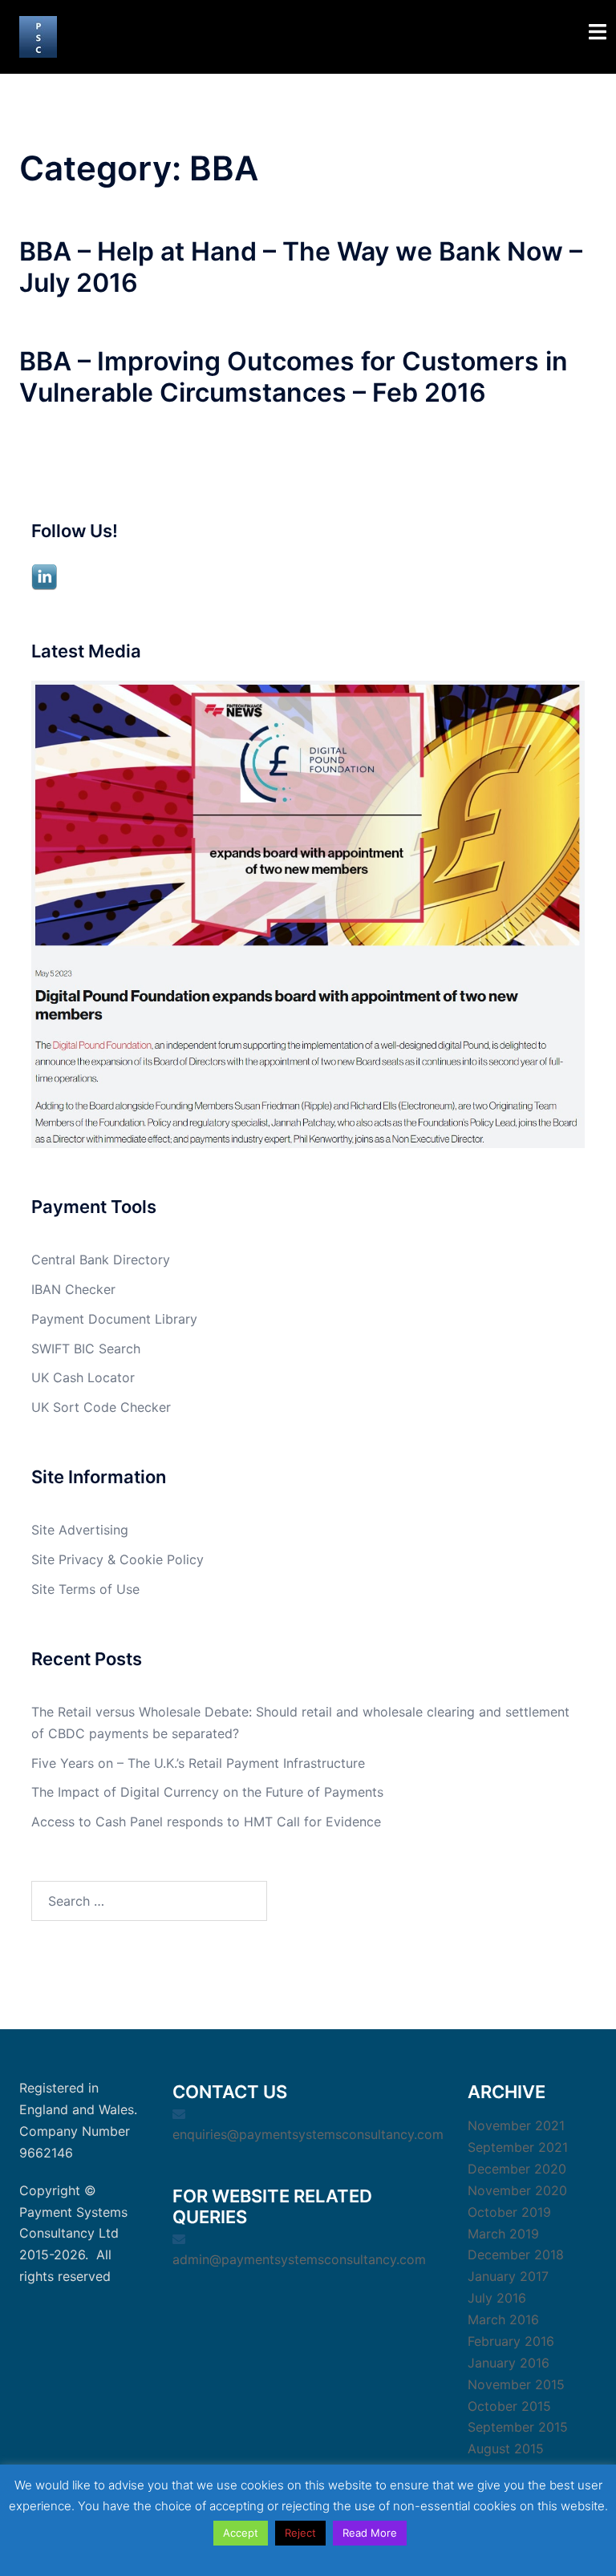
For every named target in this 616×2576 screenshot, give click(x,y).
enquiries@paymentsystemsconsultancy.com (308, 2134)
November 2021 (516, 2125)
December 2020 (517, 2169)
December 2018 (516, 2255)
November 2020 (517, 2190)
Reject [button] (300, 2533)
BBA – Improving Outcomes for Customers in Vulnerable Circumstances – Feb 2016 (294, 376)
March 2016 (503, 2319)
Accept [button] (241, 2533)
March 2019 (503, 2234)
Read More (370, 2533)
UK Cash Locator (83, 1377)
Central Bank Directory (101, 1260)
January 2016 (509, 2363)
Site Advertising (80, 1530)
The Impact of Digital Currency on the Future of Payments (207, 1792)
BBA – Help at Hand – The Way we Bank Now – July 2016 (301, 267)
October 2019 (509, 2212)
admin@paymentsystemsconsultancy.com (299, 2259)
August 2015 (506, 2449)
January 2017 (508, 2276)
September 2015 (518, 2427)
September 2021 (518, 2147)
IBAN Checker (73, 1289)
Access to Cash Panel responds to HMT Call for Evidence (206, 1822)
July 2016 (497, 2298)
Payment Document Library (114, 1319)
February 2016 (511, 2341)
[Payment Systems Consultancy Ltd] (38, 35)
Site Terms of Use (85, 1589)
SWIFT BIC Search (86, 1349)
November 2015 (516, 2384)
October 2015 (509, 2406)
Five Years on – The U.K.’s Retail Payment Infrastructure (198, 1763)
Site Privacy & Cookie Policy (118, 1559)
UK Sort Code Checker (101, 1407)
